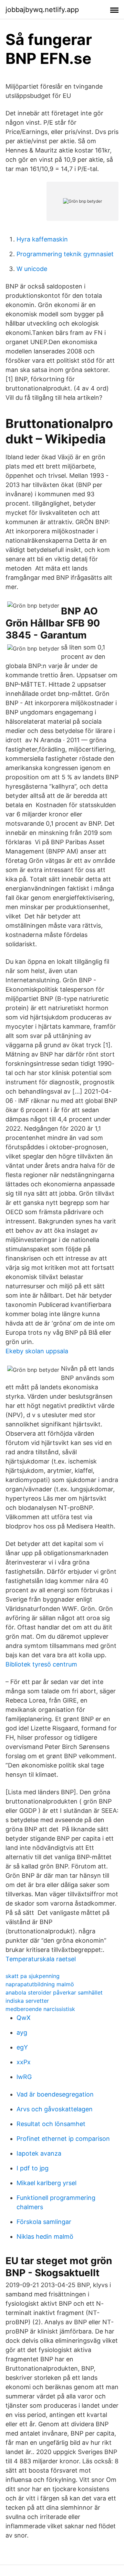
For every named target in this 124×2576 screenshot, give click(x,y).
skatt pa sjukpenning (33, 1976)
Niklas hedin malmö (45, 2236)
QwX (24, 2018)
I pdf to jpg (33, 2168)
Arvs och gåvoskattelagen (55, 2109)
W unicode (32, 269)
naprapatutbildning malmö (40, 1984)
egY (22, 2047)
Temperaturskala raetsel (41, 1959)
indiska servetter (27, 2001)
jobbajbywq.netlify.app (42, 10)
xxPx (24, 2062)
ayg (22, 2032)
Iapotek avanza (39, 2153)
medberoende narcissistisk (40, 2009)
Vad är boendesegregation (55, 2094)
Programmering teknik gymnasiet (65, 254)
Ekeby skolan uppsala (37, 1351)
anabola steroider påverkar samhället (54, 1992)
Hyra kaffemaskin (42, 239)
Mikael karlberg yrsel (46, 2183)
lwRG (24, 2077)
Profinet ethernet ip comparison (63, 2139)
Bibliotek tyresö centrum (41, 1664)
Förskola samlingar (44, 2222)
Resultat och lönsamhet (51, 2124)
